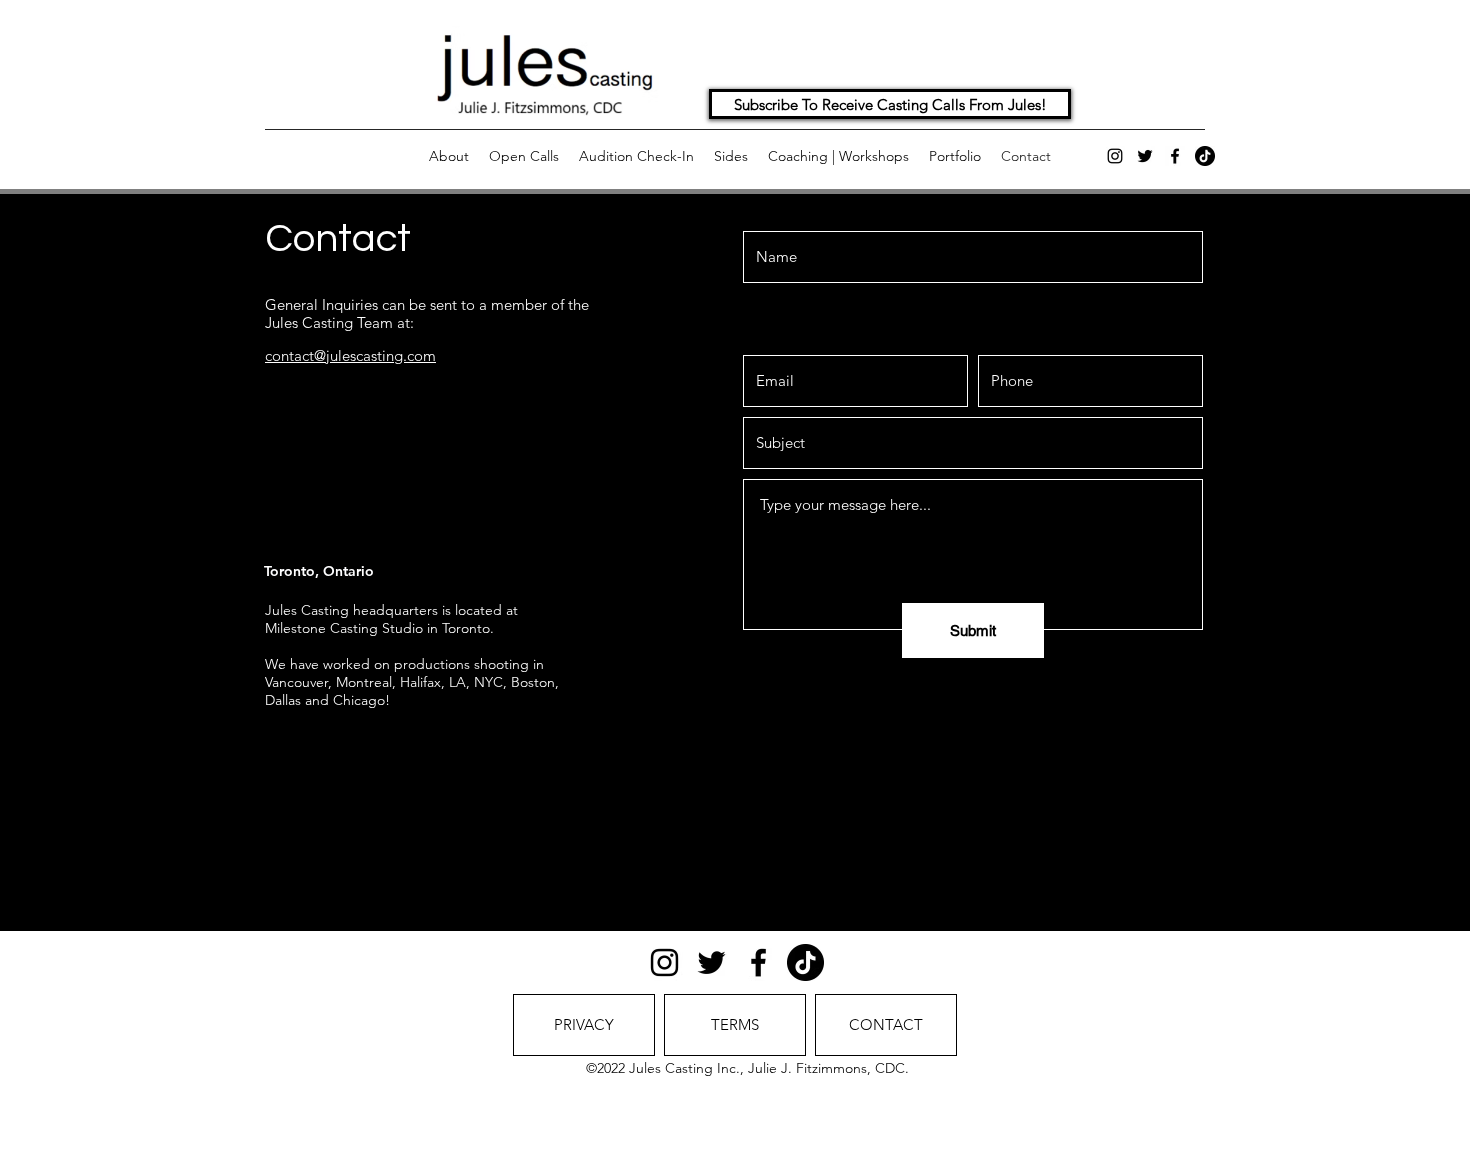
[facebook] (1175, 156)
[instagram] (1115, 156)
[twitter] (1145, 156)
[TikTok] (1205, 156)
